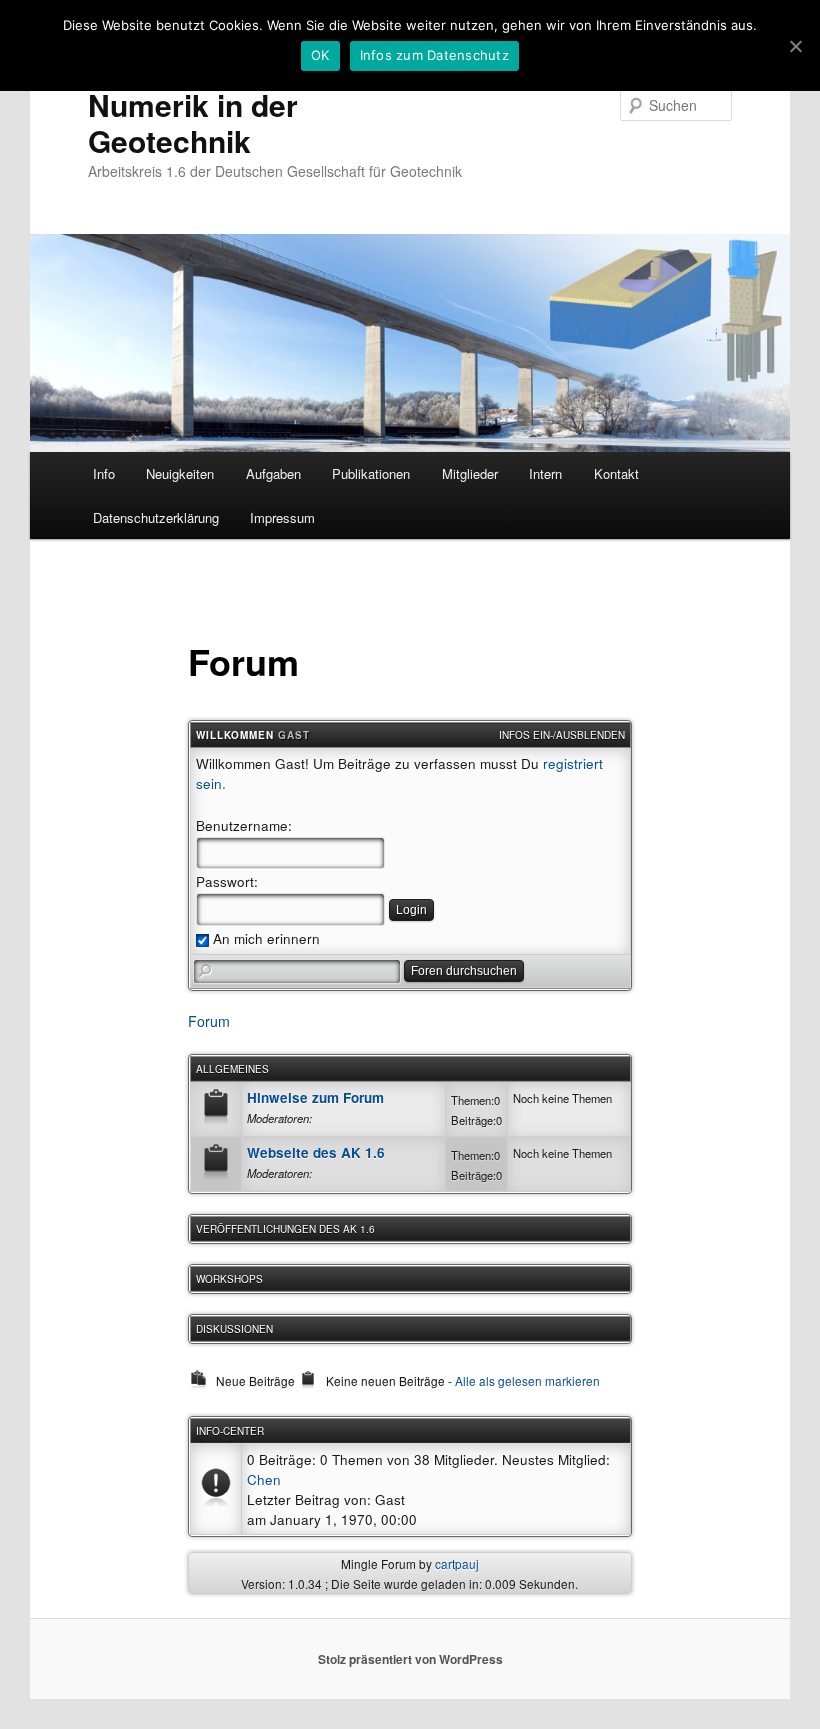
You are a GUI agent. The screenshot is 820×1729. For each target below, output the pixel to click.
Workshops (229, 1279)
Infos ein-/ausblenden (562, 735)
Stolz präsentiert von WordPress (410, 1659)
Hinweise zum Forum (315, 1097)
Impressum (282, 517)
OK (320, 55)
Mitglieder (470, 473)
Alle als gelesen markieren (527, 1380)
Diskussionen (234, 1329)
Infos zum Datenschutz (434, 55)
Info (104, 473)
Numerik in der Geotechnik (193, 122)
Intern (545, 473)
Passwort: (227, 881)
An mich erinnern (264, 938)
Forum (209, 1021)
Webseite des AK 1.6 (316, 1152)
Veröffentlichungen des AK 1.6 (285, 1229)
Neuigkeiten (180, 473)
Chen (264, 1479)
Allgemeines (232, 1069)
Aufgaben (273, 473)
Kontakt (616, 473)
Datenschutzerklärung (156, 517)
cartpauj (457, 1563)
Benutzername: (244, 825)
